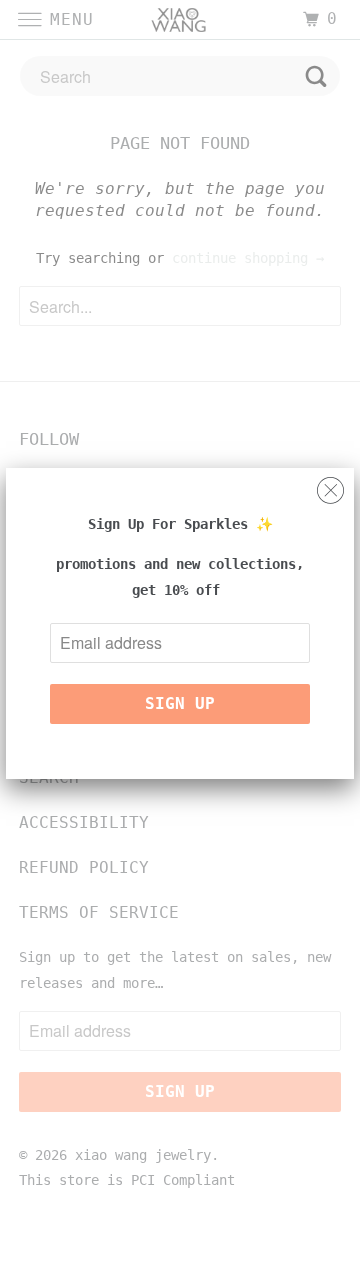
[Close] (330, 485)
